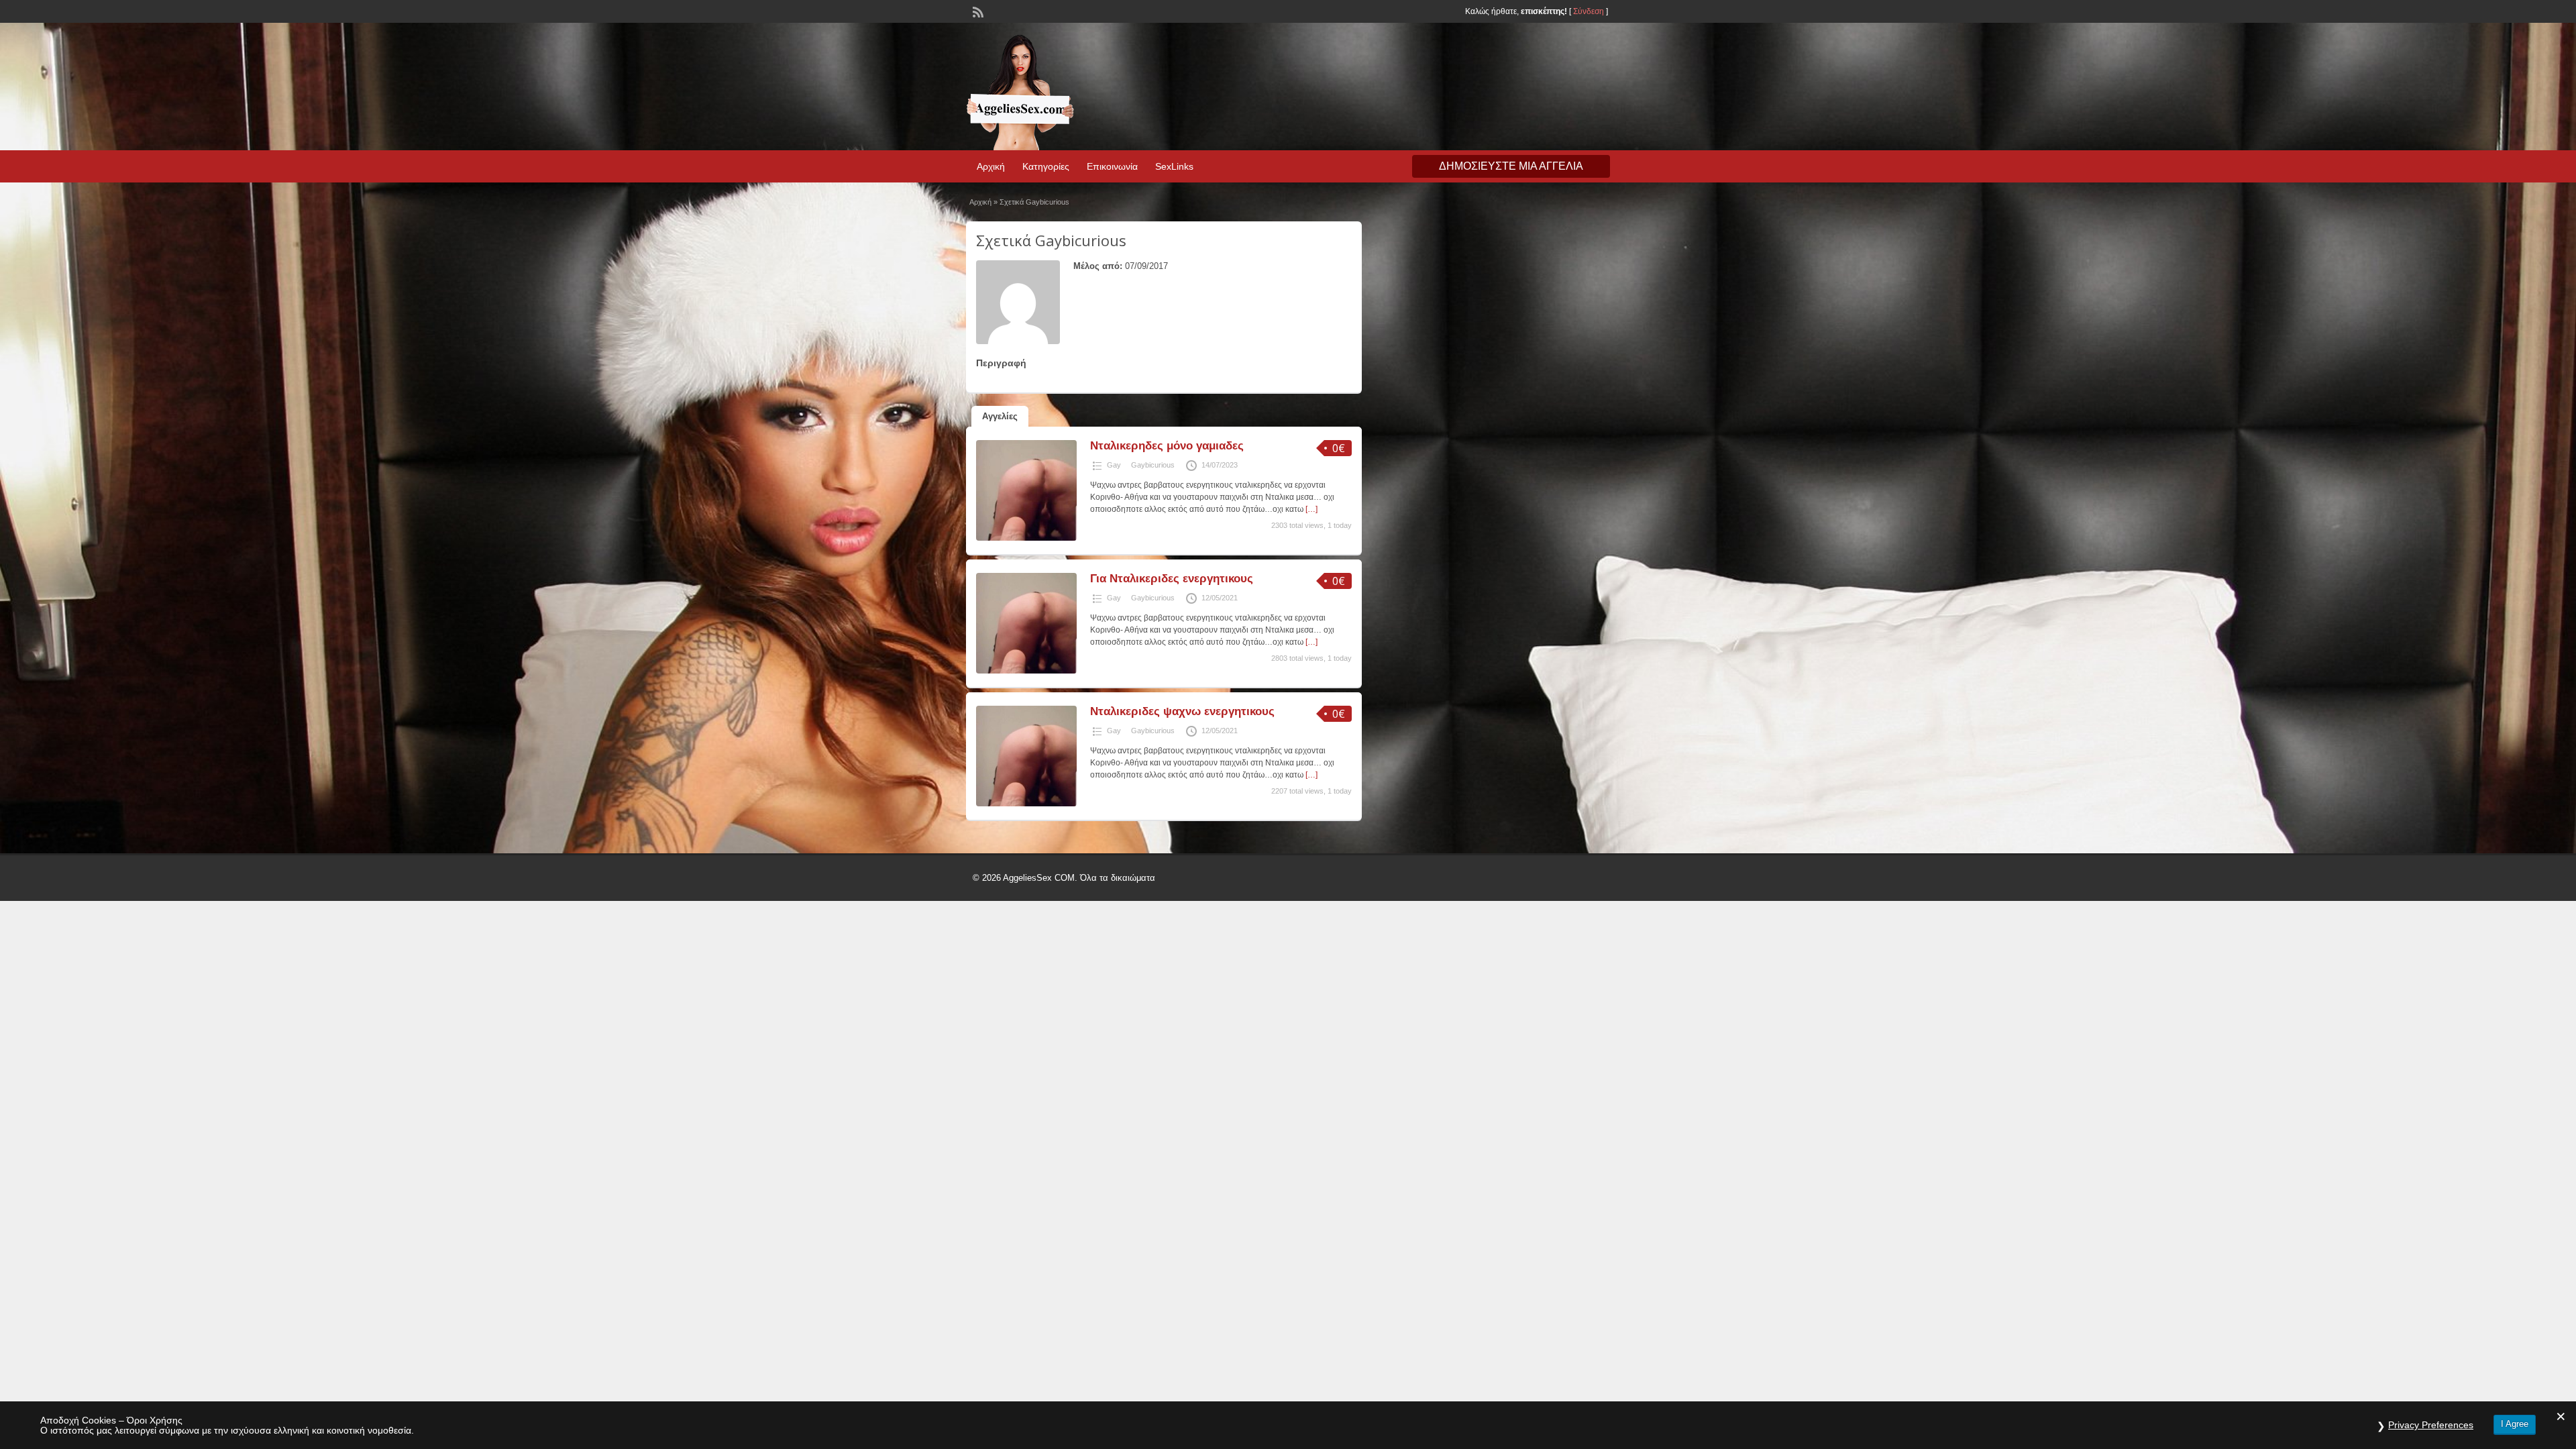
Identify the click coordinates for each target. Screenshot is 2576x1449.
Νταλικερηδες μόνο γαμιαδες (1167, 446)
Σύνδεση (1589, 11)
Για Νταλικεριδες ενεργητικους (1172, 579)
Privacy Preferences (2431, 1425)
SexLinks (1174, 166)
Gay (1114, 465)
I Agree (2515, 1424)
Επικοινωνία (1112, 166)
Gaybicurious (1153, 465)
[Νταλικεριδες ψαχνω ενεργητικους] (1026, 804)
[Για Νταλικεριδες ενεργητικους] (1026, 671)
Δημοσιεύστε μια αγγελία (1511, 166)
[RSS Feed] (977, 11)
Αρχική (991, 166)
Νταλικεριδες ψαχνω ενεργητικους (1182, 711)
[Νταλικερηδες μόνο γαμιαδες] (1026, 538)
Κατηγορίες (1046, 166)
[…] (1311, 509)
